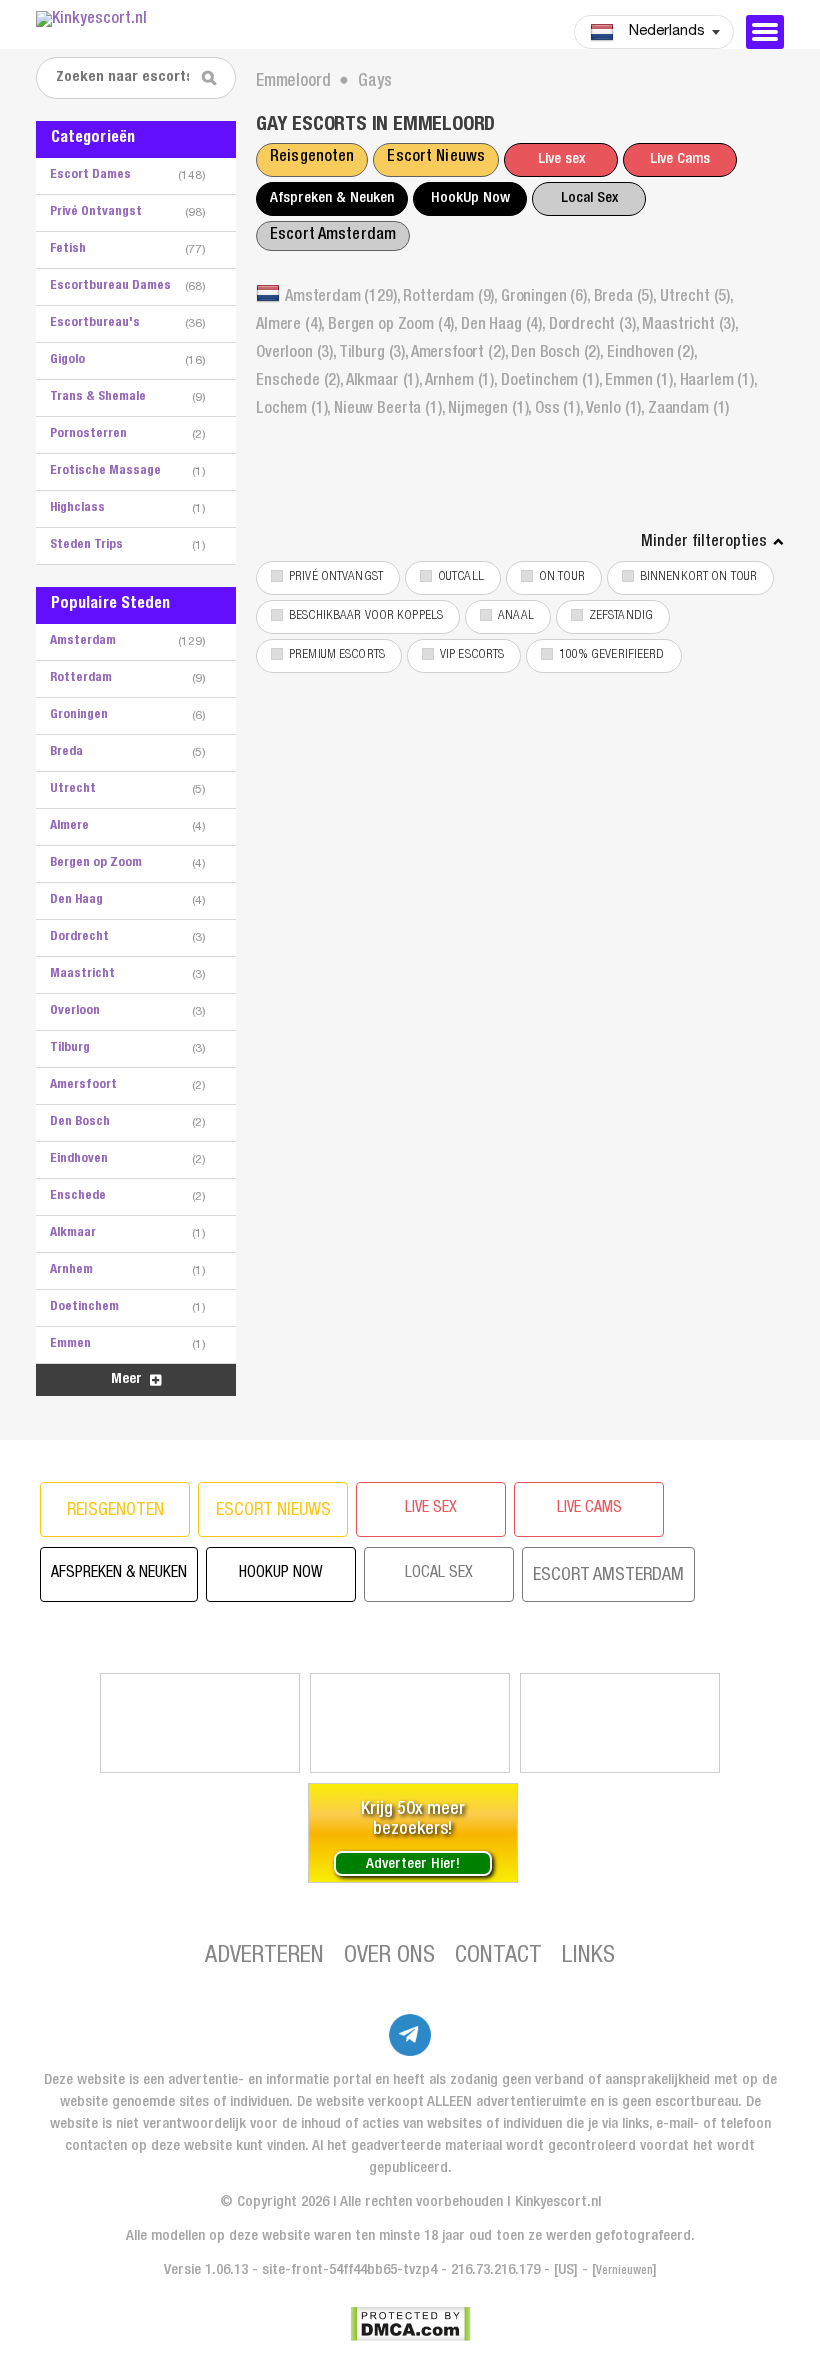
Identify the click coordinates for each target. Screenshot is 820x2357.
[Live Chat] (620, 1723)
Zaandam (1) (688, 410)
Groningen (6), (547, 298)
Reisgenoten (312, 158)
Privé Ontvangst (336, 577)
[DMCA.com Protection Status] (410, 2324)
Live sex (561, 159)
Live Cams (680, 159)
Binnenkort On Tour (698, 577)
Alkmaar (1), (385, 382)
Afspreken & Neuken (332, 198)
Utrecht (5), (696, 298)
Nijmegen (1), (491, 410)
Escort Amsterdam (333, 236)
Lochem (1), (295, 410)
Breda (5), (627, 298)
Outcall (461, 577)
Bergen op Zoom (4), (394, 326)
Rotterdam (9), (452, 298)
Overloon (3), (297, 354)
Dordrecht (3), (596, 326)
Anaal (516, 616)
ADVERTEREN (264, 1957)
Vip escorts (472, 655)
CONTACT (498, 1957)
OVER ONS (389, 1957)
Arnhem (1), (463, 382)
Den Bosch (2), (559, 354)
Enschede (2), (301, 382)
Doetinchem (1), (553, 382)
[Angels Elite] (200, 1723)
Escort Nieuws (436, 158)
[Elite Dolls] (410, 1723)
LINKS (588, 1957)
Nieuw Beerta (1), (391, 410)
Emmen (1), (642, 382)
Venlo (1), (617, 410)
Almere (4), (292, 326)
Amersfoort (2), (461, 354)
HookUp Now (470, 198)
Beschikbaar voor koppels (366, 616)
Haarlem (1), (718, 382)
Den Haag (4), (505, 326)
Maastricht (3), (690, 326)
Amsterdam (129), (344, 298)
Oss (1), (560, 410)
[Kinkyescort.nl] (161, 20)
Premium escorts (337, 655)
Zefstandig (621, 616)
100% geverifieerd (611, 655)
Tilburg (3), (375, 354)
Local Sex (589, 198)
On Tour (562, 577)
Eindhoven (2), (652, 354)
